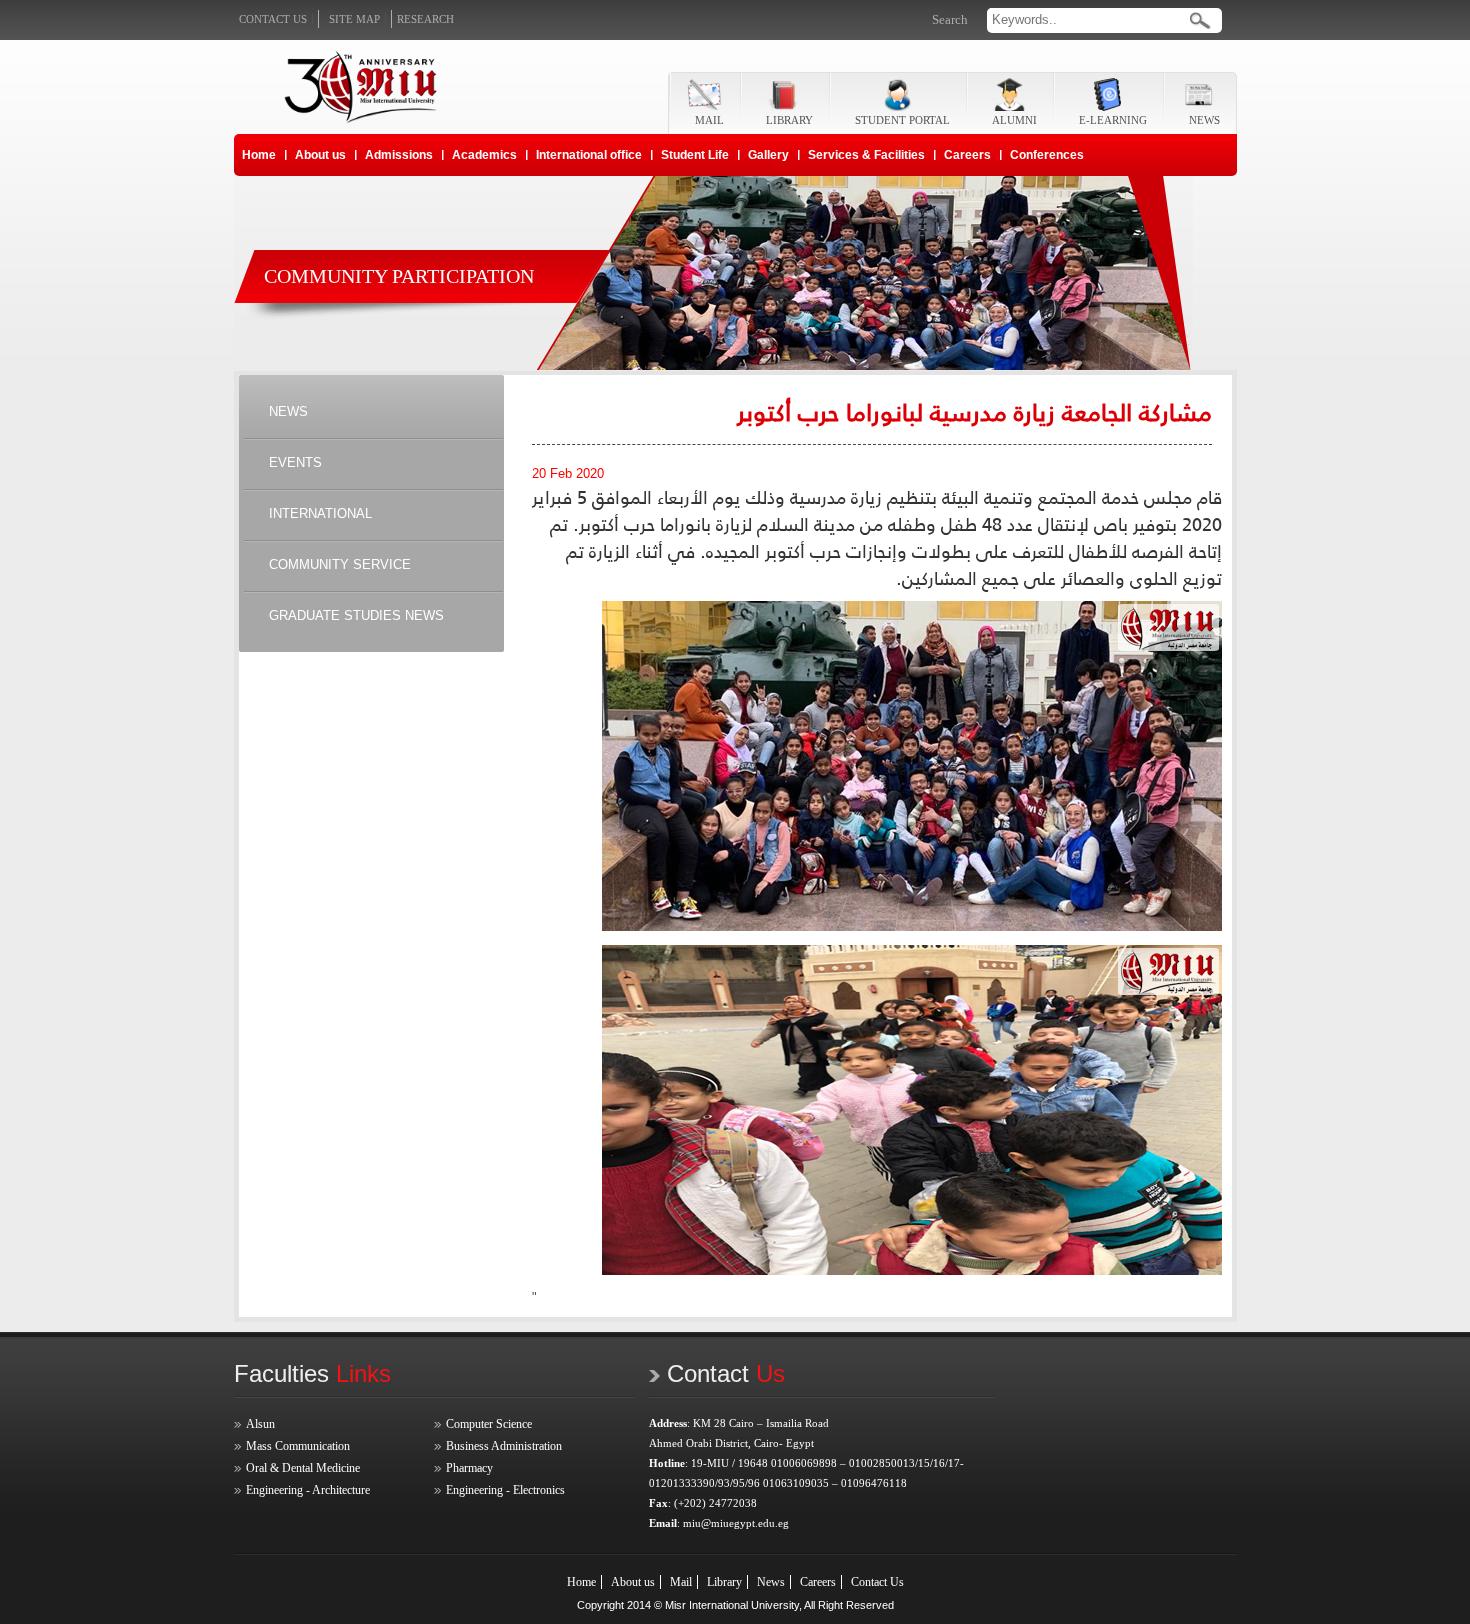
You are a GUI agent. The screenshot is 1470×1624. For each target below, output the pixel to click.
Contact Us (877, 1582)
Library (724, 1582)
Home (259, 155)
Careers (967, 155)
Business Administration (504, 1446)
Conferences (1047, 155)
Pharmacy (469, 1468)
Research (425, 19)
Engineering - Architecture (308, 1490)
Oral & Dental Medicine (303, 1468)
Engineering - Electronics (505, 1490)
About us (320, 155)
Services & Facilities (866, 155)
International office (589, 155)
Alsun (260, 1424)
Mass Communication (298, 1446)
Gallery (768, 155)
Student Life (695, 155)
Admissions (399, 155)
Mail (681, 1582)
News (771, 1582)
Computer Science (489, 1424)
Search (950, 19)
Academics (484, 155)
